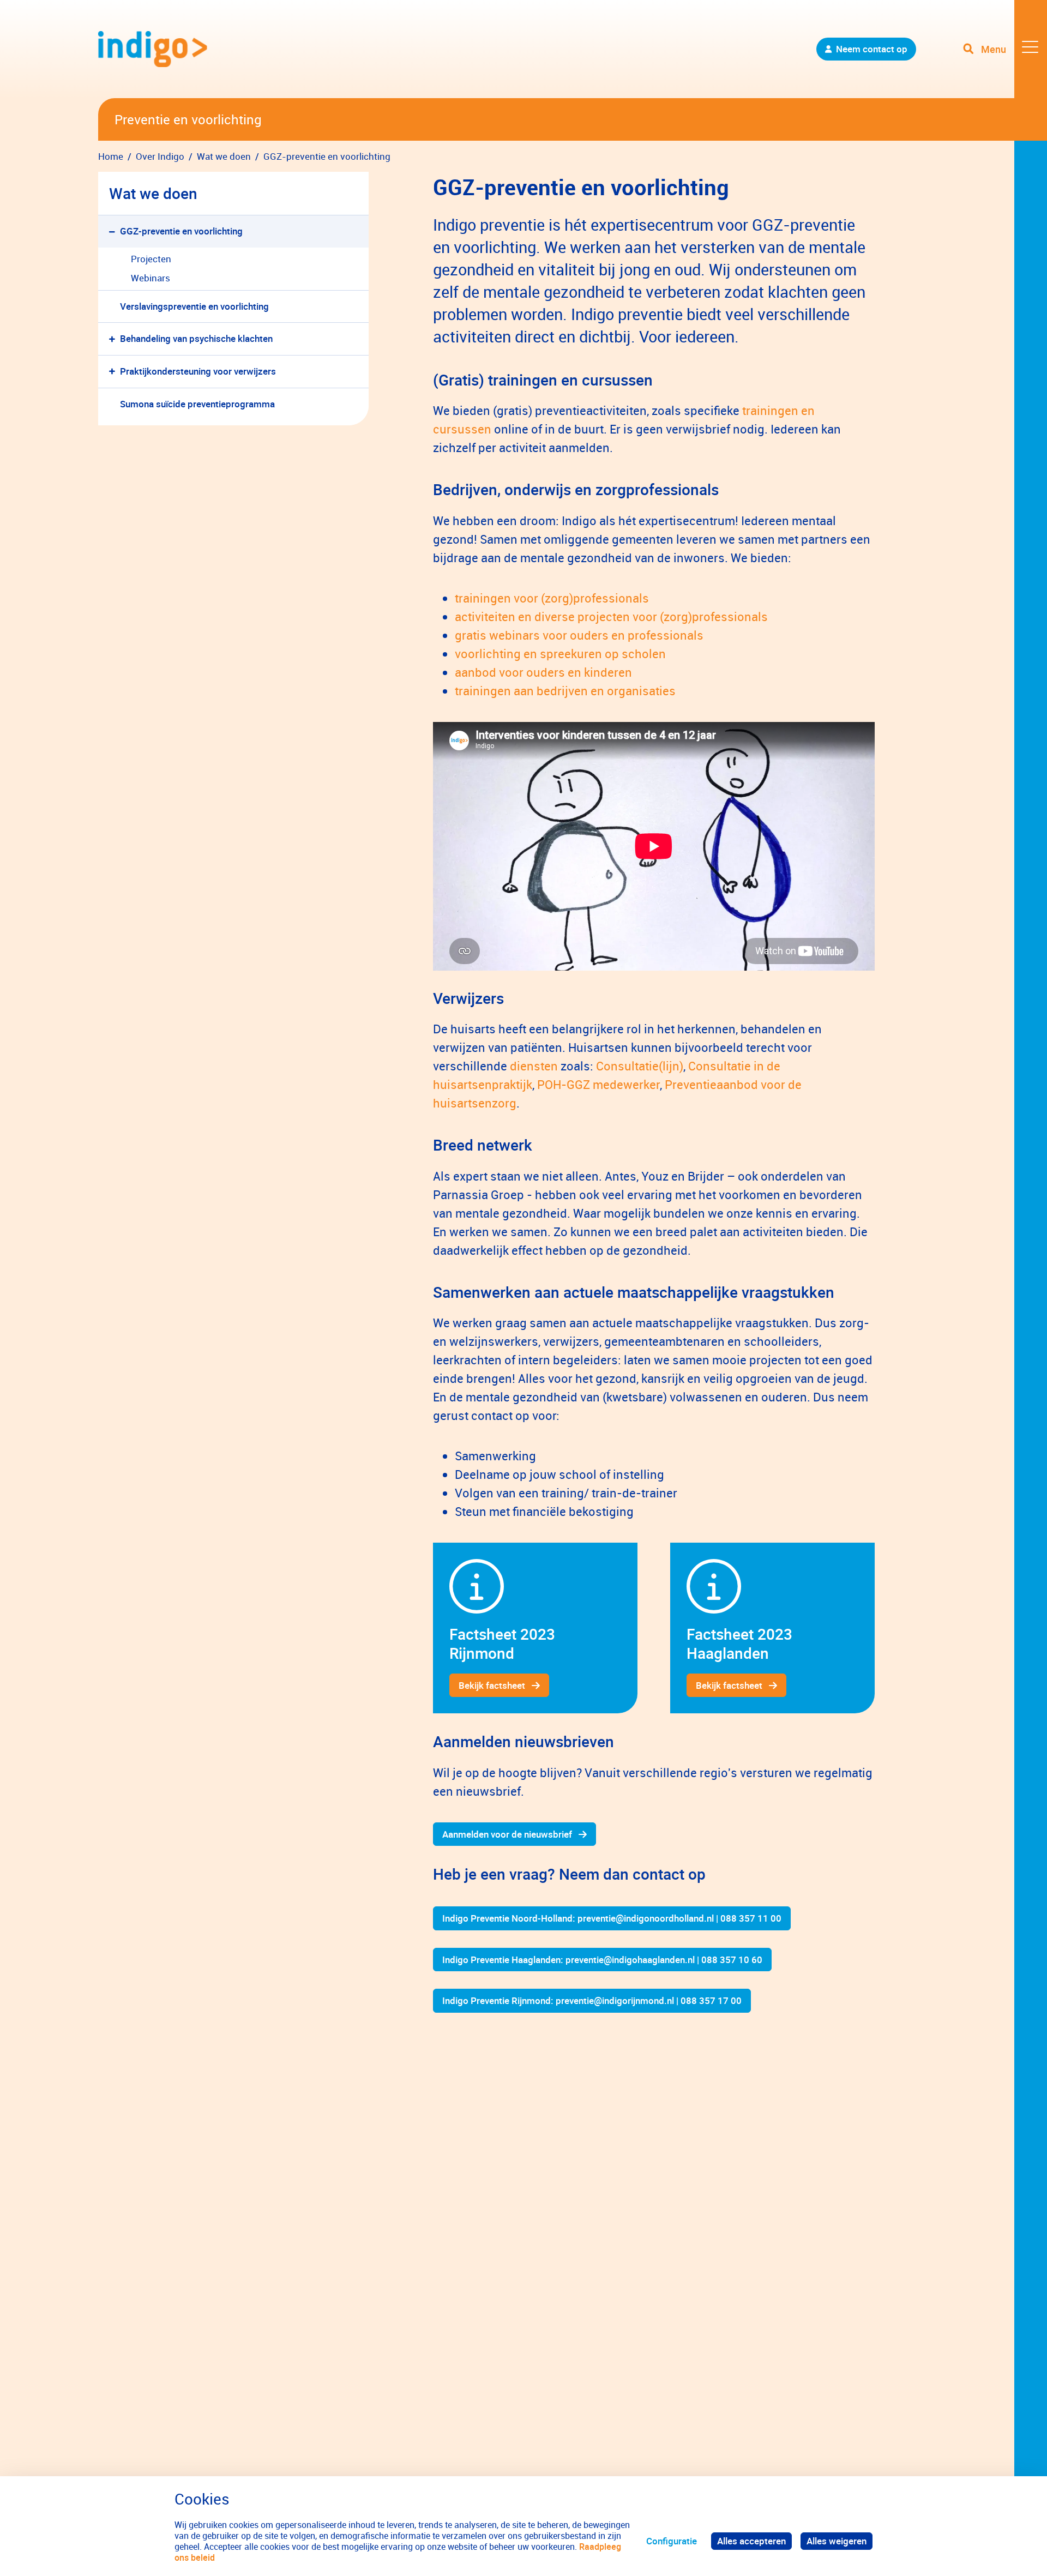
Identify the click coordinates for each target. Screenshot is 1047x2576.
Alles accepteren (751, 2541)
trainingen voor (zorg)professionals (552, 598)
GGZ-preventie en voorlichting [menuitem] (181, 231)
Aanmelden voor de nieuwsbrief (507, 1834)
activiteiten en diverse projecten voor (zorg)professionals (611, 616)
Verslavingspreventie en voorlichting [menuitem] (194, 306)
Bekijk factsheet (492, 1685)
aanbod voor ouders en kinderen (543, 672)
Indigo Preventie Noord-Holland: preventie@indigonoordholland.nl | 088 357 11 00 (612, 1918)
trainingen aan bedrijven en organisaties (565, 691)
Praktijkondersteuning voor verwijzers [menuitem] (198, 371)
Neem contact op (872, 49)
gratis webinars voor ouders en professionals (579, 635)
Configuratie (672, 2541)
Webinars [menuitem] (151, 278)
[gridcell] (535, 1628)
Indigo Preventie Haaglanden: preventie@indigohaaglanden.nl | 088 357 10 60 (602, 1960)
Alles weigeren (837, 2541)
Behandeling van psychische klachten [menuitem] (196, 338)
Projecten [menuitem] (151, 259)
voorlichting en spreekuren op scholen (560, 654)
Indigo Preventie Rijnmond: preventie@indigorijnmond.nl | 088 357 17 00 (592, 2000)
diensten (534, 1066)
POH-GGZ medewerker (598, 1084)
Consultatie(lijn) (640, 1066)
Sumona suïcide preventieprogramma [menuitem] (197, 404)
